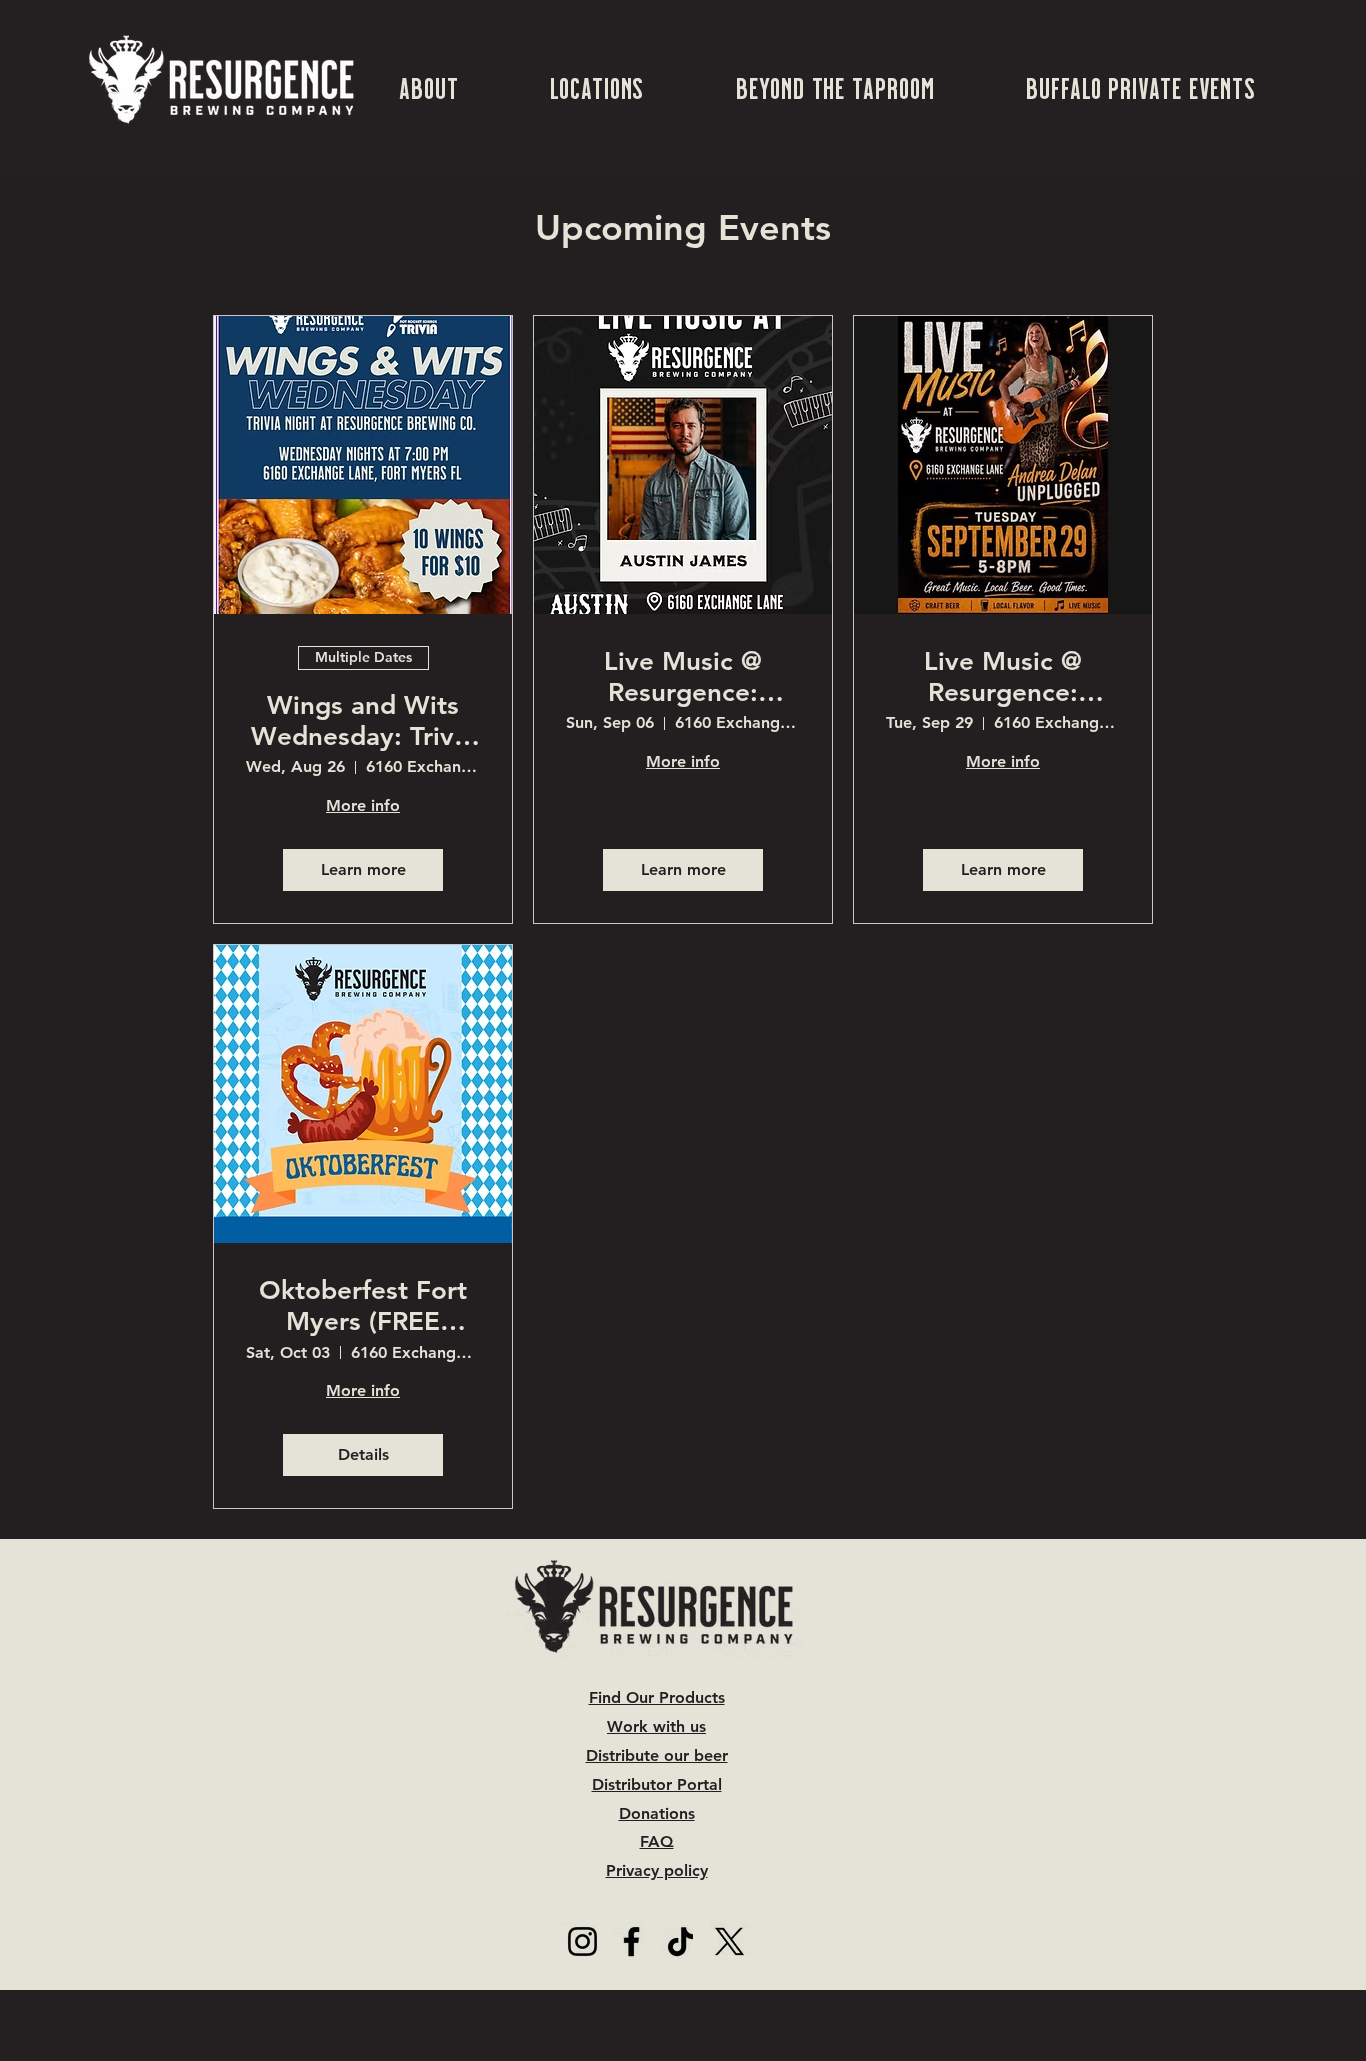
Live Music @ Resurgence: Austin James (683, 677)
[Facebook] (631, 1941)
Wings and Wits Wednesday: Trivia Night (363, 721)
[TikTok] (680, 1941)
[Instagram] (582, 1941)
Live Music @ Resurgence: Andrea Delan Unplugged (1003, 677)
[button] (428, 87)
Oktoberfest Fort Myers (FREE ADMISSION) (363, 1306)
